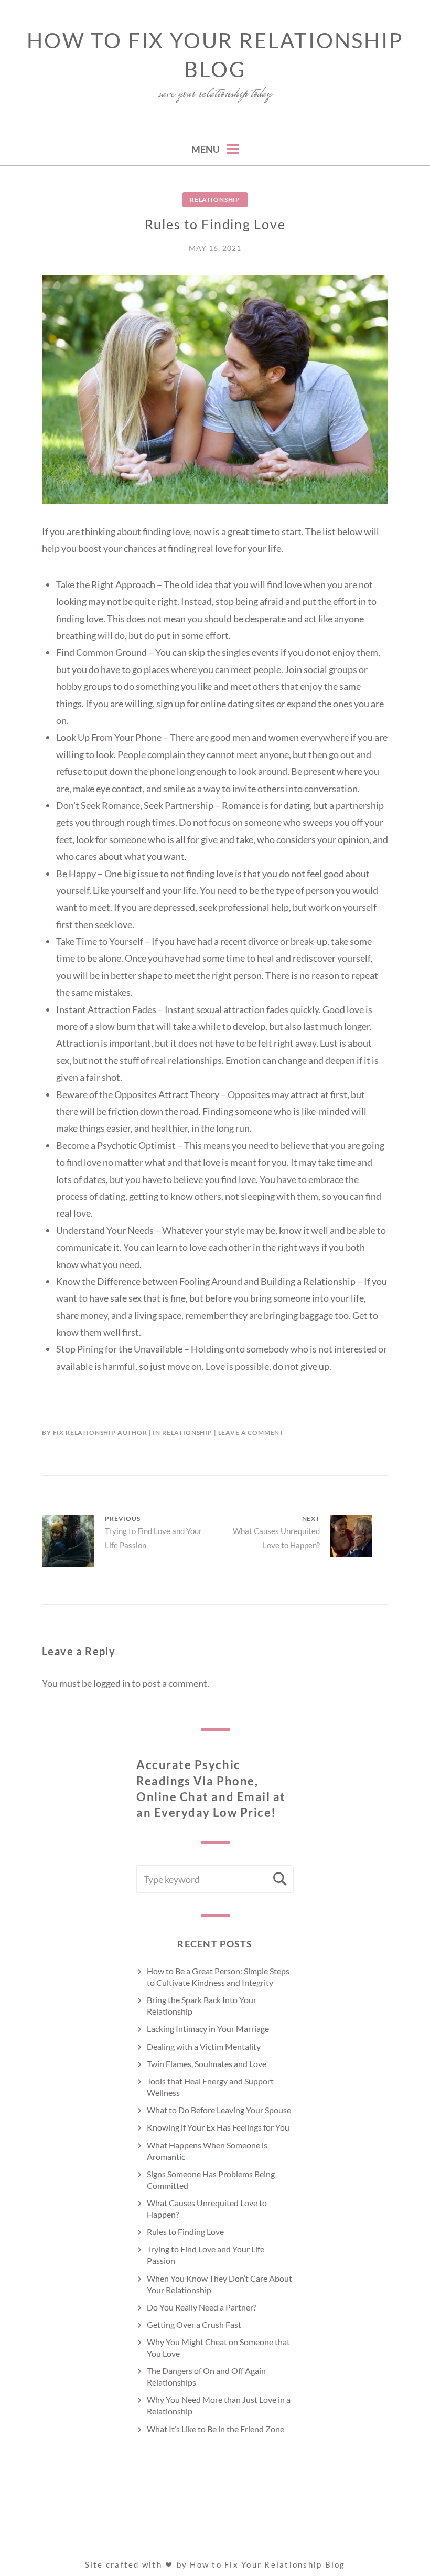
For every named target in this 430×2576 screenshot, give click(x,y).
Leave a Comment (251, 1433)
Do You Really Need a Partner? (202, 2307)
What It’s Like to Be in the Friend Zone (216, 2429)
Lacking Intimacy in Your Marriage (208, 2029)
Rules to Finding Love (185, 2232)
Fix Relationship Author (100, 1433)
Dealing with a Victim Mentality (204, 2046)
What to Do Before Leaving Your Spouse (219, 2110)
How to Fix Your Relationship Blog (215, 55)
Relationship (215, 200)
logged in (112, 1683)
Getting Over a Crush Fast (194, 2324)
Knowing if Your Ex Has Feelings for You (218, 2127)
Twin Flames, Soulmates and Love (207, 2064)
